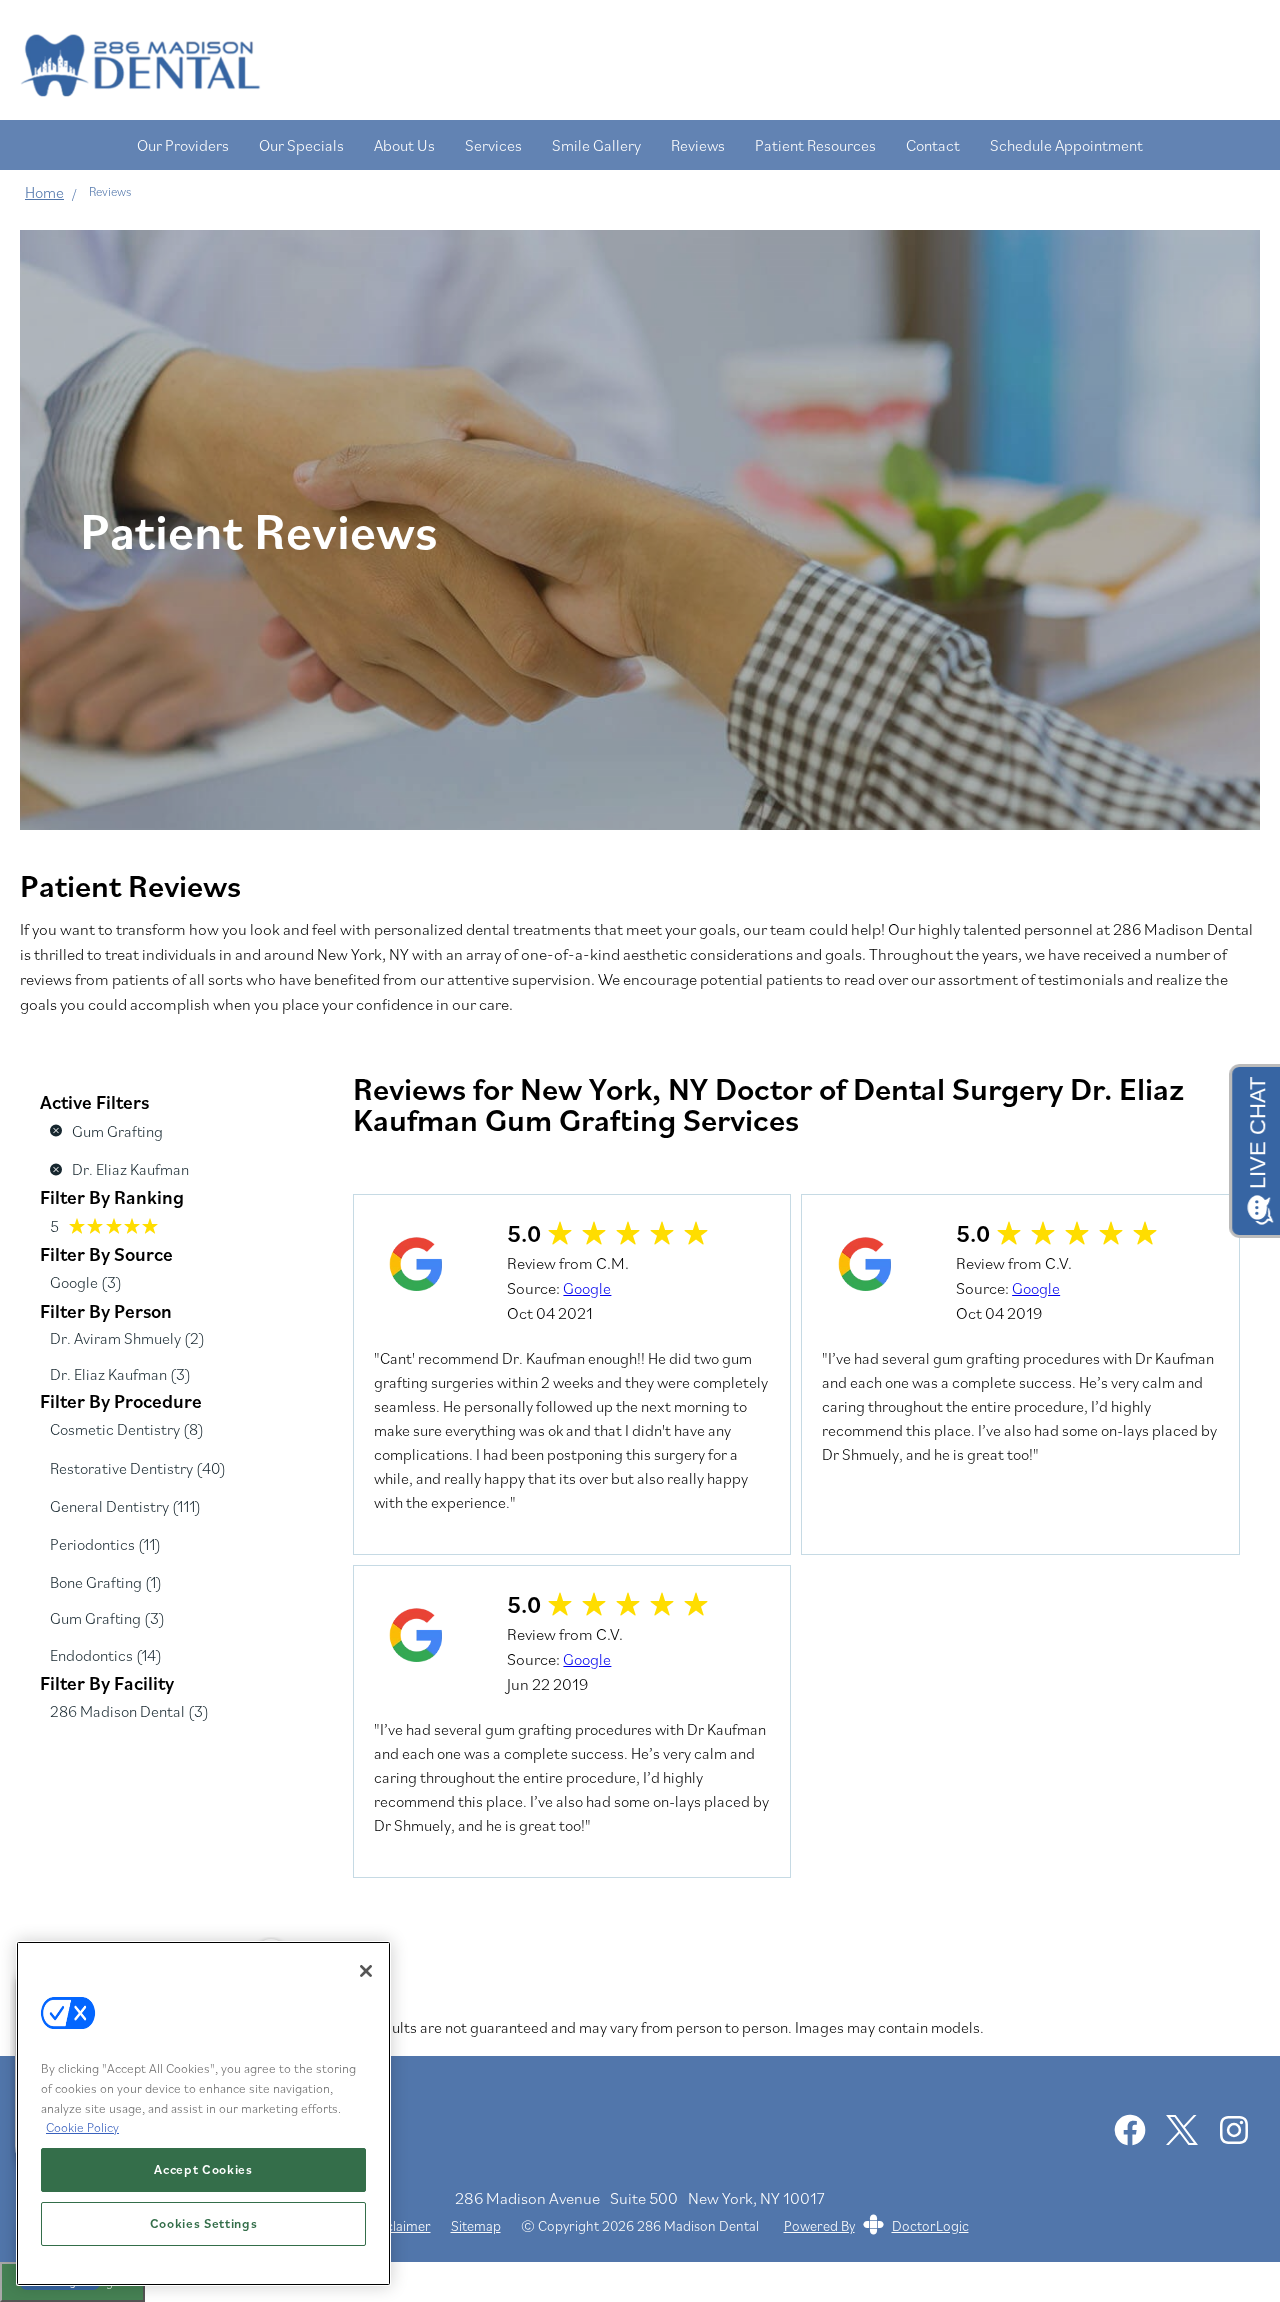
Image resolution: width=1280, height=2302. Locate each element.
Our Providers (183, 145)
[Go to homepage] (620, 65)
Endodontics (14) (106, 1655)
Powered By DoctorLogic (876, 2225)
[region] (203, 2113)
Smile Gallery (596, 145)
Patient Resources (815, 145)
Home (44, 192)
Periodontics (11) (105, 1544)
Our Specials (301, 145)
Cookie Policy (82, 2127)
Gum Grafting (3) (107, 1618)
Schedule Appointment (1066, 145)
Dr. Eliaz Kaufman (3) (120, 1374)
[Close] (366, 1971)
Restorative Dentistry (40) (138, 1468)
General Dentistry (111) (125, 1506)
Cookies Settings (204, 2223)
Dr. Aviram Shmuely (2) (127, 1338)
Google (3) (86, 1282)
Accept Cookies (203, 2169)
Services (493, 145)
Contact (933, 145)
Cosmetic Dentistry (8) (127, 1429)
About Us (404, 145)
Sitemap (476, 2226)
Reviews (698, 145)
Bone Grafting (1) (106, 1582)
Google (587, 1288)
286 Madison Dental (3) (129, 1711)
